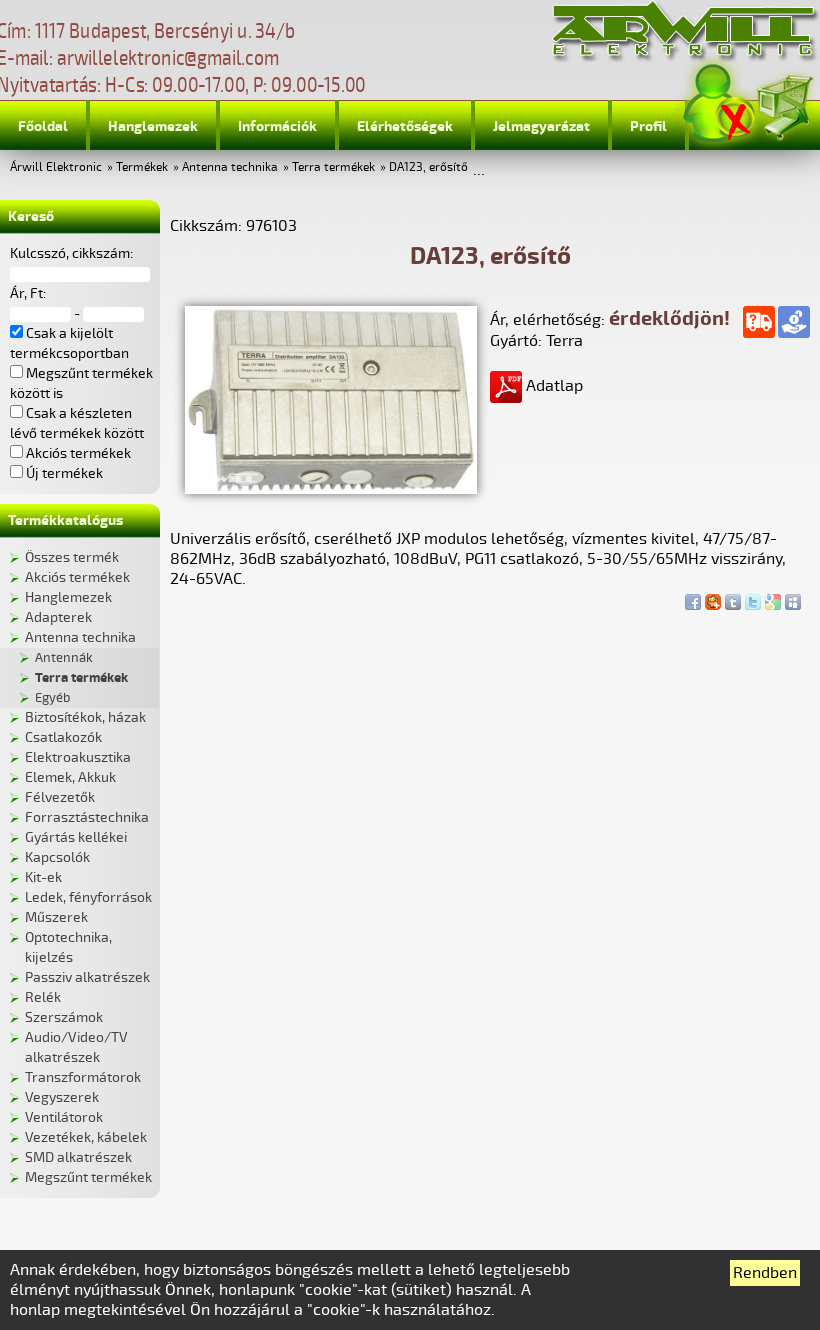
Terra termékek (333, 167)
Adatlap (552, 386)
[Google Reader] (773, 597)
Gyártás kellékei (76, 837)
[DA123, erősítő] (331, 489)
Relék (43, 997)
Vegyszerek (62, 1097)
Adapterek (58, 617)
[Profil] (719, 103)
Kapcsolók (57, 857)
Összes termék (72, 557)
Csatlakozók (63, 737)
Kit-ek (43, 877)
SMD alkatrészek (78, 1157)
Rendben (765, 1273)
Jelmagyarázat (541, 126)
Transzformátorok (83, 1077)
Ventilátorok (64, 1117)
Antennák (64, 658)
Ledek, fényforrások (88, 897)
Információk (277, 126)
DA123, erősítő (428, 167)
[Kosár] (784, 104)
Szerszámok (64, 1017)
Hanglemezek (153, 126)
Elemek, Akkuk (70, 777)
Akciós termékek (77, 577)
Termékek (142, 167)
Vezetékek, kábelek (86, 1137)
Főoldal (43, 126)
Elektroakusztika (78, 757)
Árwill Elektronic (56, 167)
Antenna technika (230, 167)
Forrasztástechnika (87, 817)
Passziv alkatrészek (87, 977)
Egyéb (52, 698)
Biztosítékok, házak (85, 717)
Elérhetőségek (405, 126)
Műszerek (56, 917)
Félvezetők (60, 797)
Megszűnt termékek (88, 1177)
